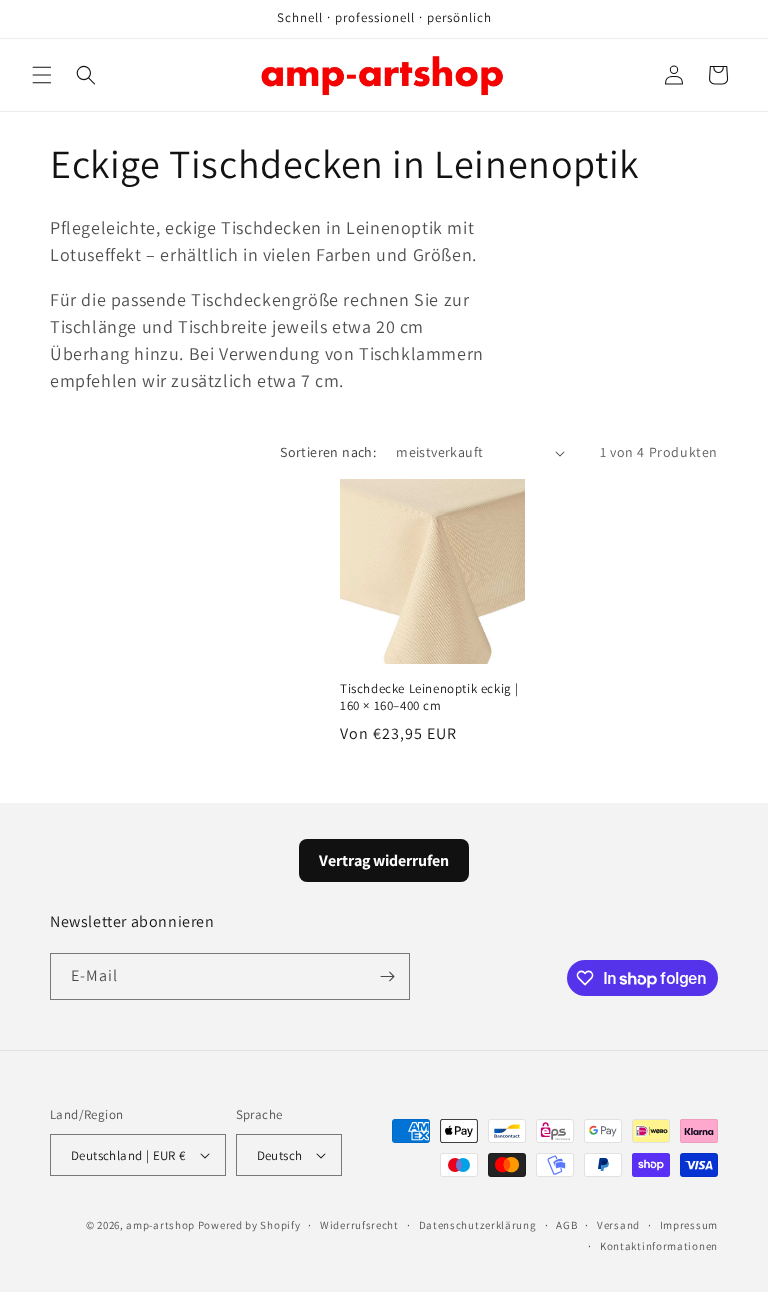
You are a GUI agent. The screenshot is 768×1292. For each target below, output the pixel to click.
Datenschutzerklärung (478, 1225)
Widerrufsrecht (359, 1225)
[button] (42, 75)
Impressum (689, 1225)
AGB (566, 1225)
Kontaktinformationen (659, 1246)
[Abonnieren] (387, 976)
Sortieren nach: (328, 452)
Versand (618, 1225)
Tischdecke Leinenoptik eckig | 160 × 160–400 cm (429, 697)
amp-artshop (160, 1225)
